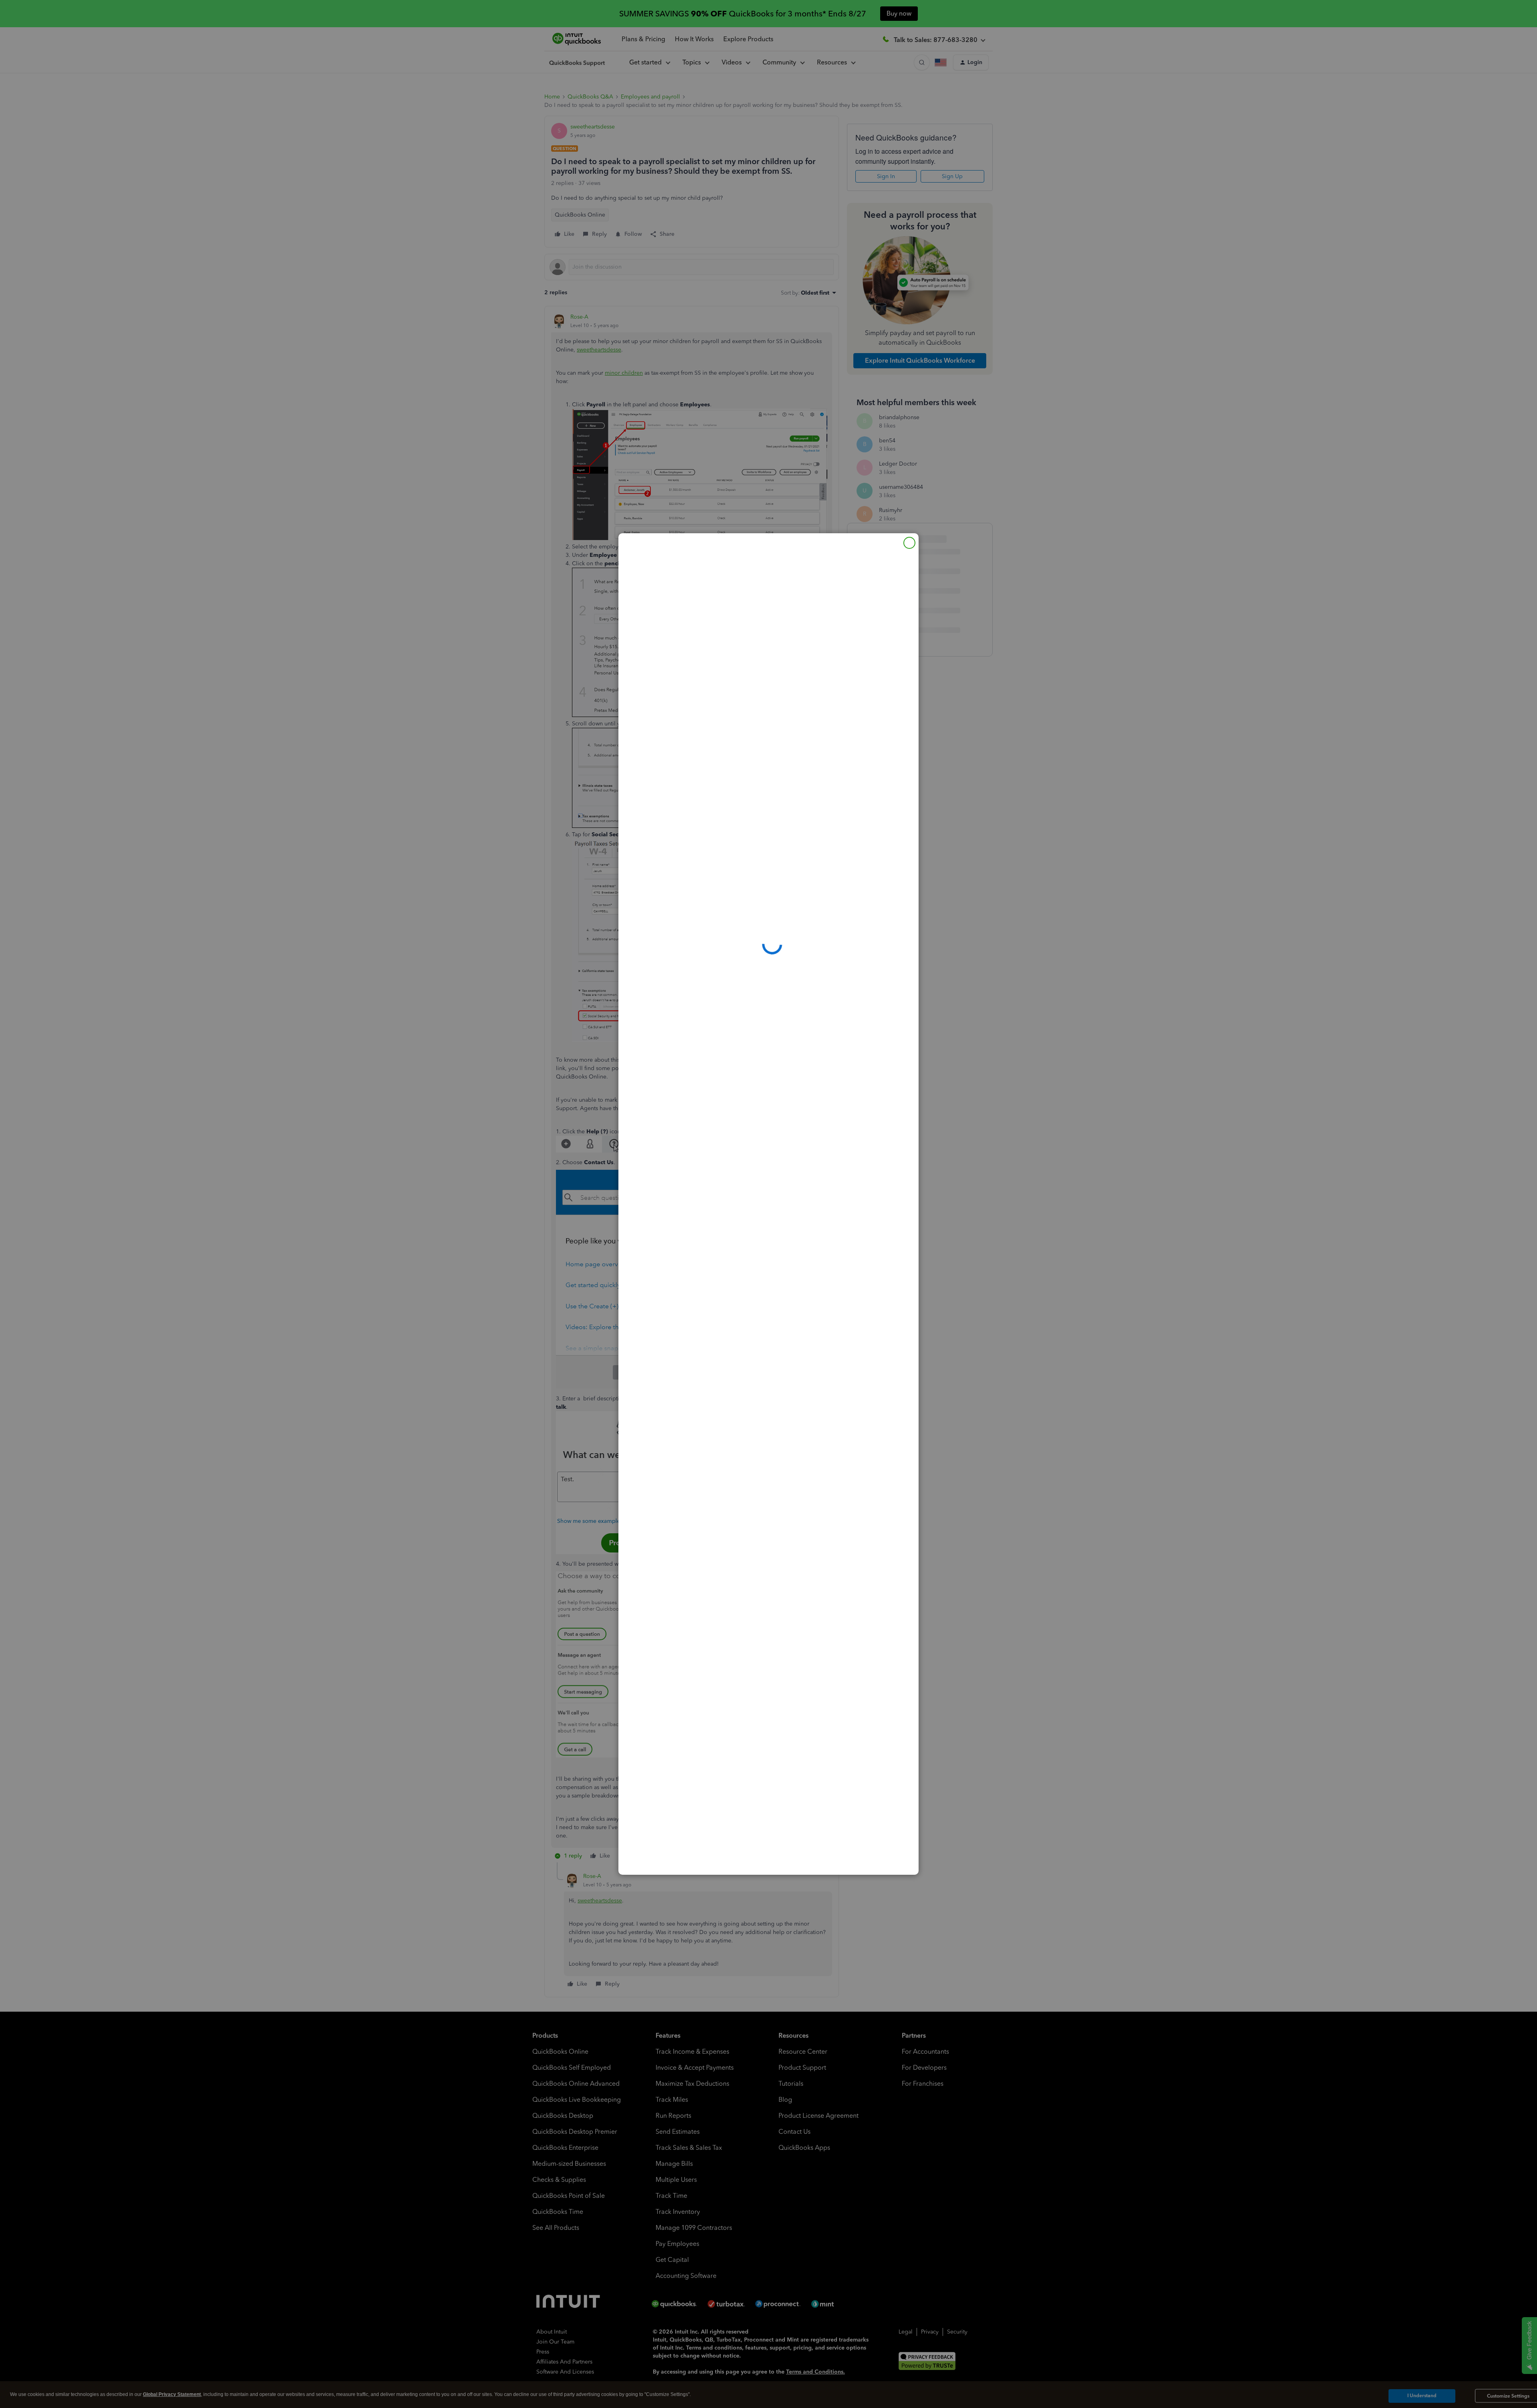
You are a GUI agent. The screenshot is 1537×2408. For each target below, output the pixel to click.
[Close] (909, 543)
